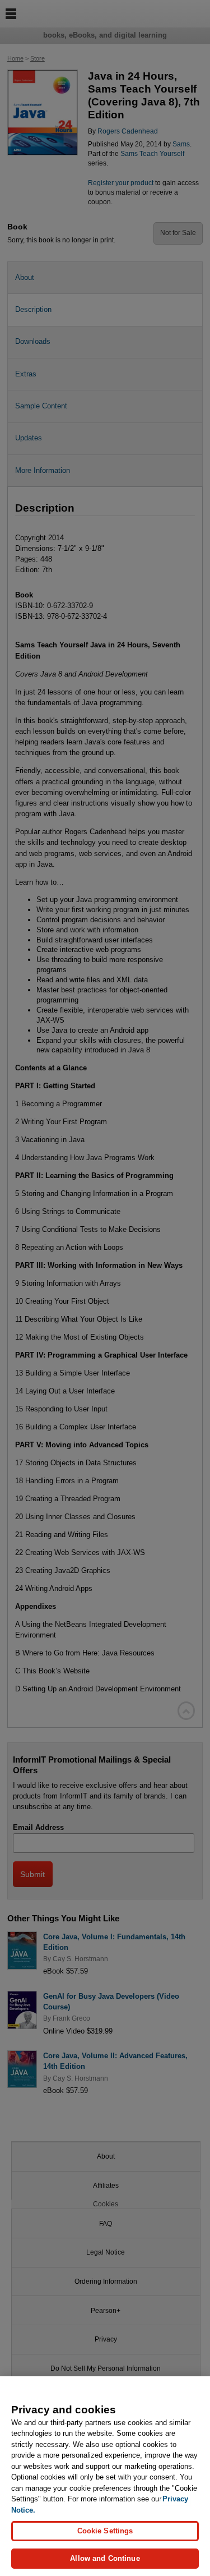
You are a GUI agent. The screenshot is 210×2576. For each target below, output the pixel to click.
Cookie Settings (105, 2531)
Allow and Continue (105, 2558)
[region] (105, 2476)
